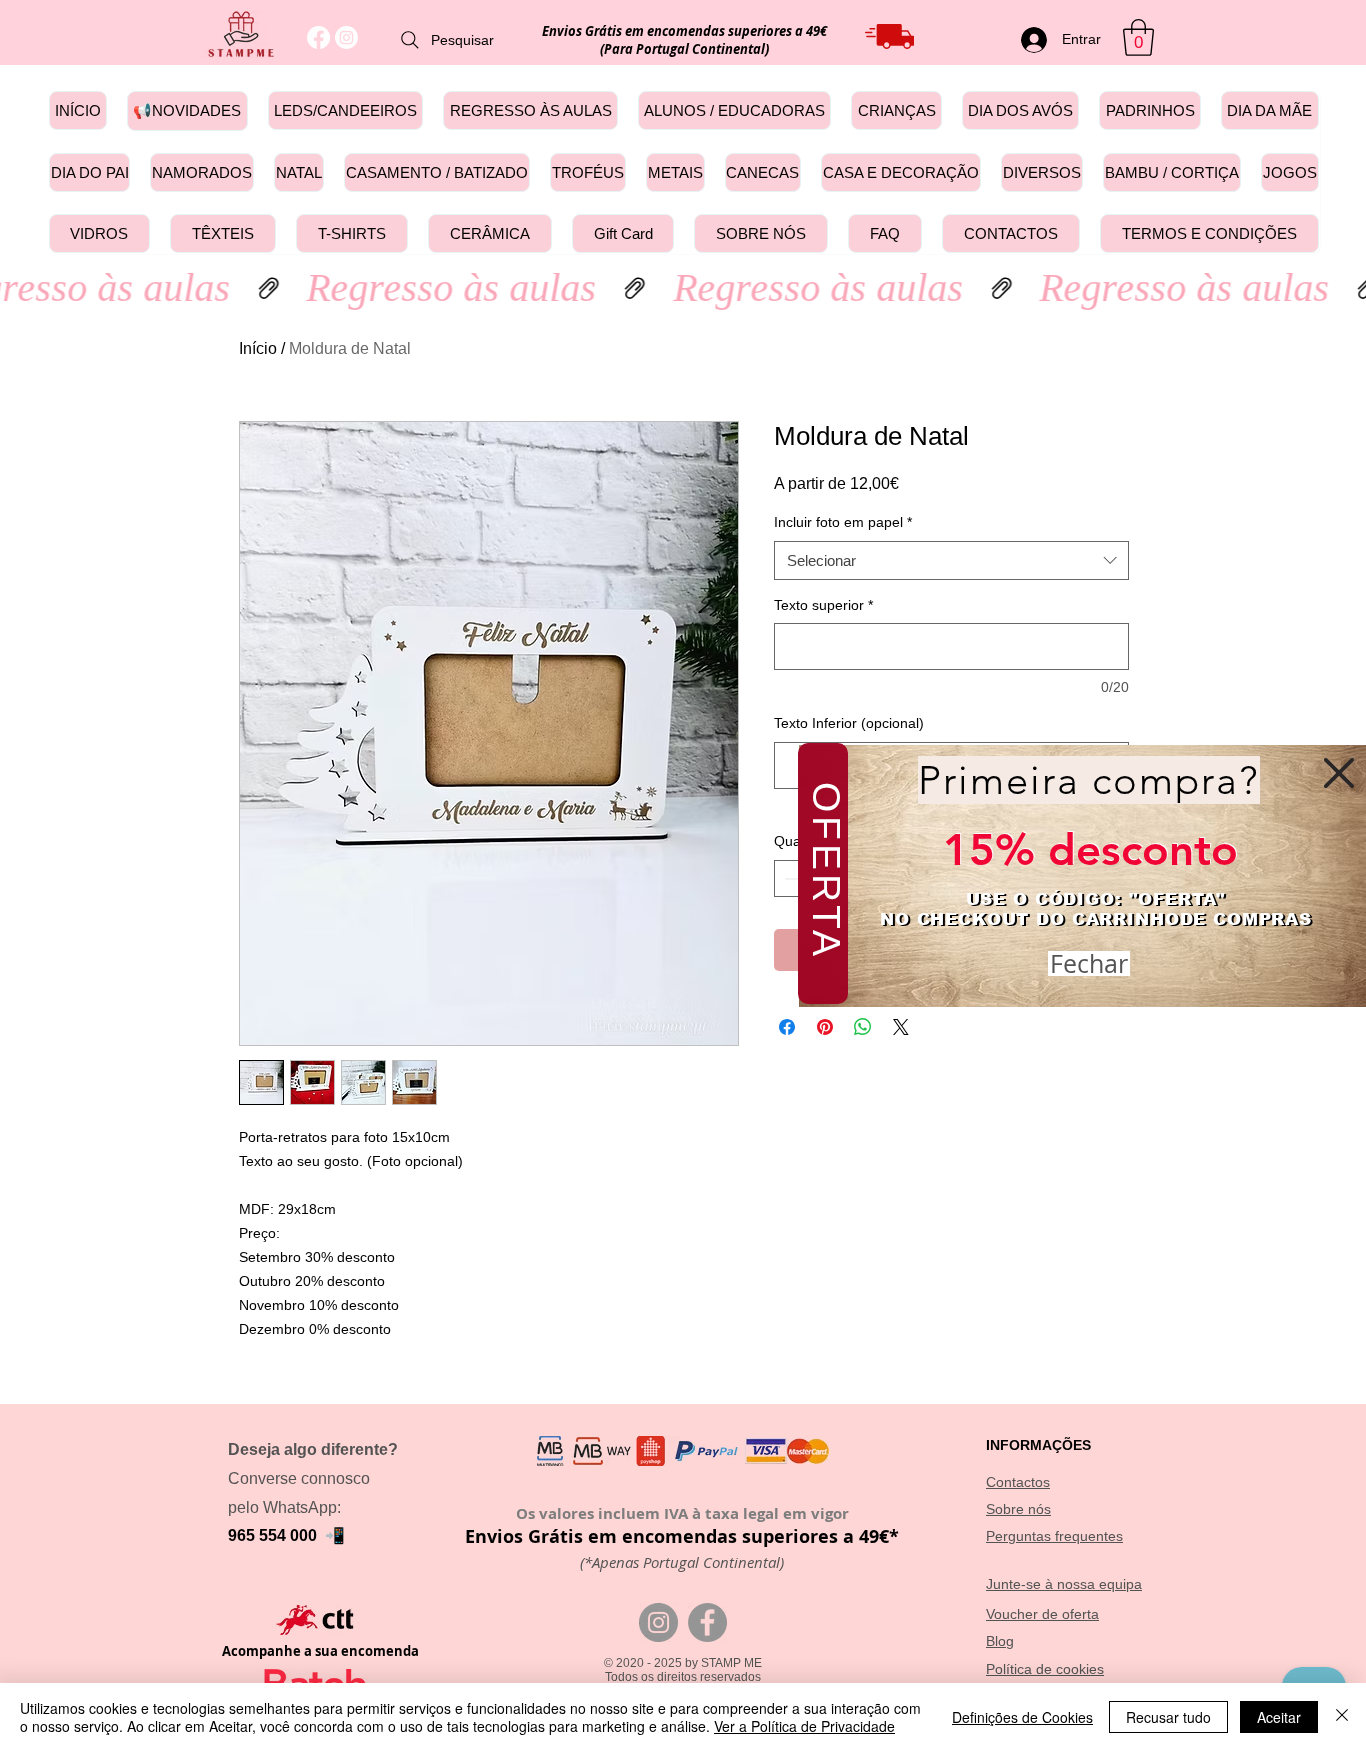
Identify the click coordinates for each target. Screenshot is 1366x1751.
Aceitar (1279, 1717)
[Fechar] (1342, 1717)
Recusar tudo (1168, 1717)
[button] (1339, 773)
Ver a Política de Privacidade (804, 1726)
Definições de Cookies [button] (1022, 1717)
